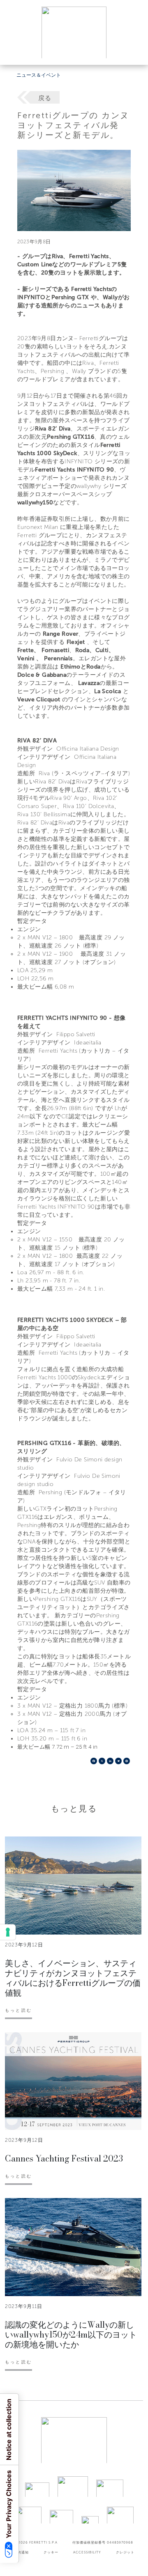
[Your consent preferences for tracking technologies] (8, 1932)
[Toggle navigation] (132, 51)
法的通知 (21, 2552)
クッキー (51, 2552)
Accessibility (87, 2552)
